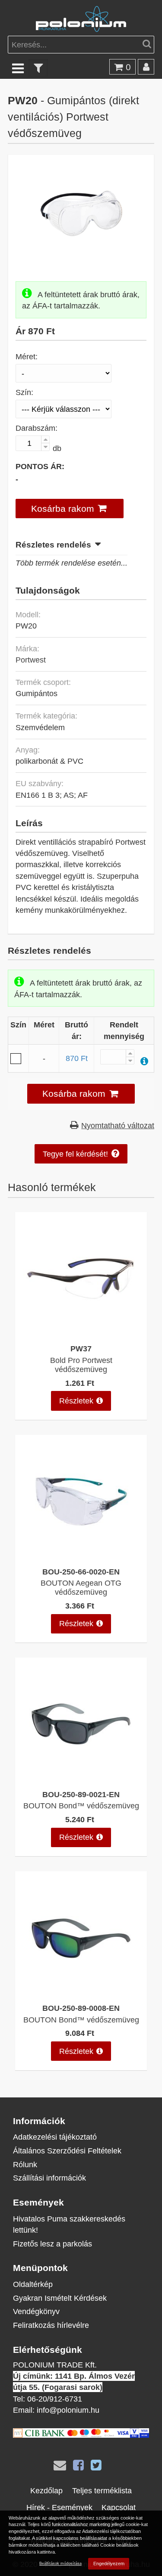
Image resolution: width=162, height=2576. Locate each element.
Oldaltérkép (33, 2284)
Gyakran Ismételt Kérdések (60, 2298)
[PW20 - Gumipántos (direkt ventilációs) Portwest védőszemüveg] (81, 254)
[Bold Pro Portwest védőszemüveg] (81, 1333)
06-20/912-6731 (55, 2399)
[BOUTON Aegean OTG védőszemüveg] (81, 1556)
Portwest (31, 660)
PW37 (81, 1349)
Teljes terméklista (102, 2490)
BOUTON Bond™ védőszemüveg (81, 1806)
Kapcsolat (119, 2507)
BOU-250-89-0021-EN (81, 1794)
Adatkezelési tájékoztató (55, 2137)
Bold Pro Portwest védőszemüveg (81, 1365)
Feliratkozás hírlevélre (51, 2325)
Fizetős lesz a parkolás (52, 2244)
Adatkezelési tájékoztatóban (111, 2531)
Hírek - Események (59, 2507)
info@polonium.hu (68, 2410)
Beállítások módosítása (60, 2563)
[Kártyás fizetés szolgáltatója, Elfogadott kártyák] (81, 2435)
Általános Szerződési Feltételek (67, 2151)
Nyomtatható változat (118, 1125)
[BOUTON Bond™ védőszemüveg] (81, 1778)
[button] (70, 509)
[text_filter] (38, 68)
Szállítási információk (49, 2178)
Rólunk (25, 2164)
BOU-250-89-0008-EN (81, 2008)
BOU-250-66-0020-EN (81, 1572)
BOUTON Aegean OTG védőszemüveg (81, 1587)
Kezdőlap (46, 2490)
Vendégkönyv (36, 2311)
